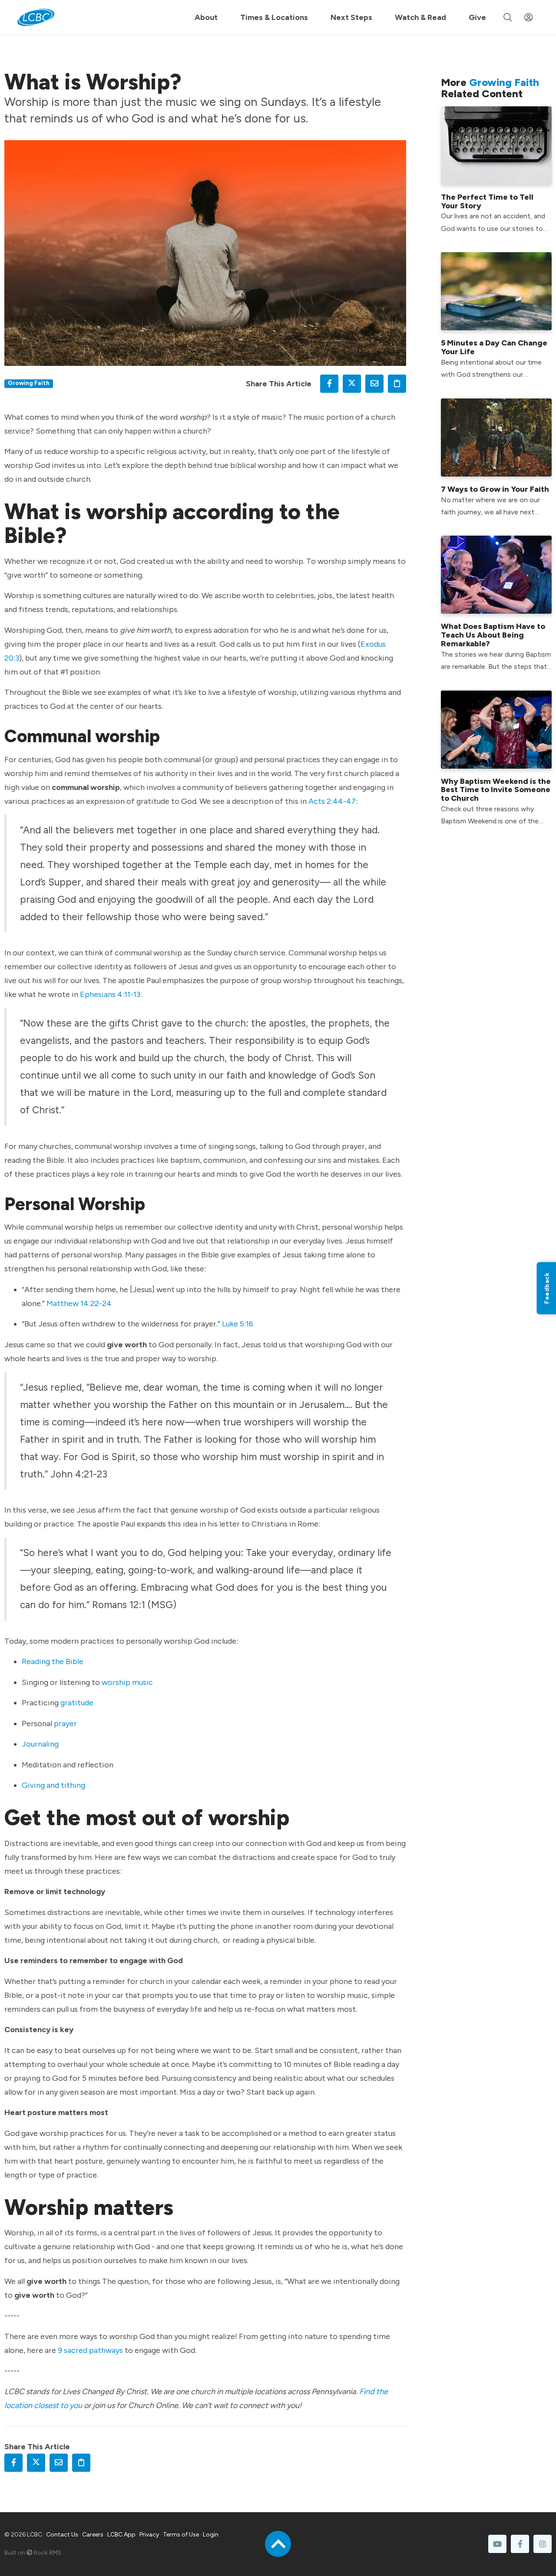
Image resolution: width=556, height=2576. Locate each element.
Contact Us (62, 2535)
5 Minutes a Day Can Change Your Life (494, 347)
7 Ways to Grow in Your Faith (495, 489)
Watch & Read (420, 17)
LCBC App (121, 2535)
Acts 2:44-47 (332, 801)
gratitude (77, 1703)
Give (477, 17)
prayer (65, 1724)
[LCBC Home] (36, 17)
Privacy (149, 2535)
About (206, 17)
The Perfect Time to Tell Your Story (487, 201)
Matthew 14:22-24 (79, 1303)
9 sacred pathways (90, 2350)
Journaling (40, 1744)
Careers (93, 2535)
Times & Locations (274, 17)
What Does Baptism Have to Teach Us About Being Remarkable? (493, 635)
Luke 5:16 (237, 1324)
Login (211, 2535)
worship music (127, 1682)
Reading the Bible (53, 1661)
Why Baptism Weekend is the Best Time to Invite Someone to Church (496, 790)
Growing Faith (29, 383)
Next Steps (351, 17)
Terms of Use (181, 2535)
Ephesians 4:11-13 (110, 994)
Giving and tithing (53, 1785)
